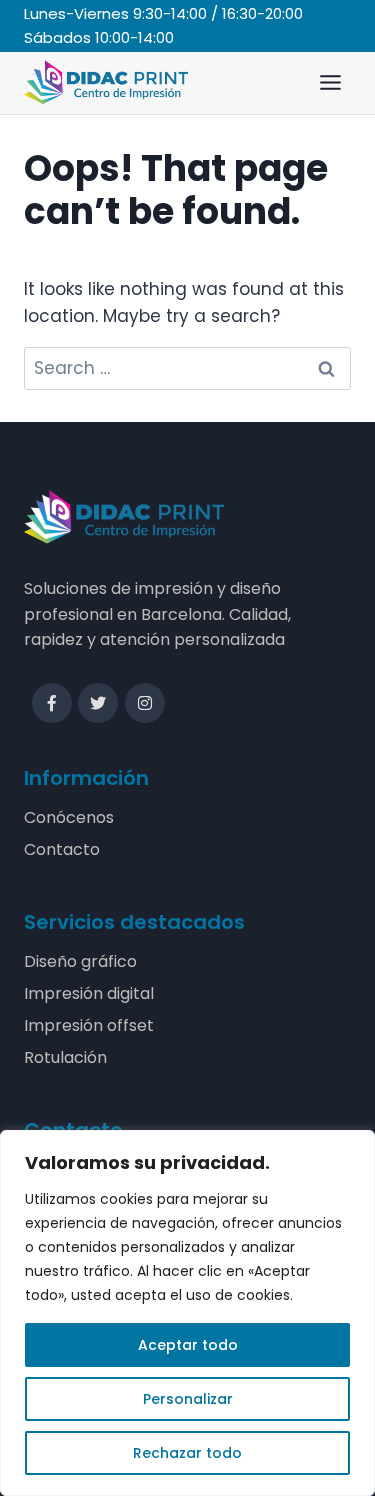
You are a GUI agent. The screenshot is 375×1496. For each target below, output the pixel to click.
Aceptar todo (188, 1345)
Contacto (62, 849)
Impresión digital (89, 993)
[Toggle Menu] (330, 82)
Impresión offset (89, 1025)
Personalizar (188, 1399)
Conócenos (69, 817)
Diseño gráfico (80, 961)
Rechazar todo (187, 1453)
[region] (187, 1313)
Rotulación (65, 1057)
